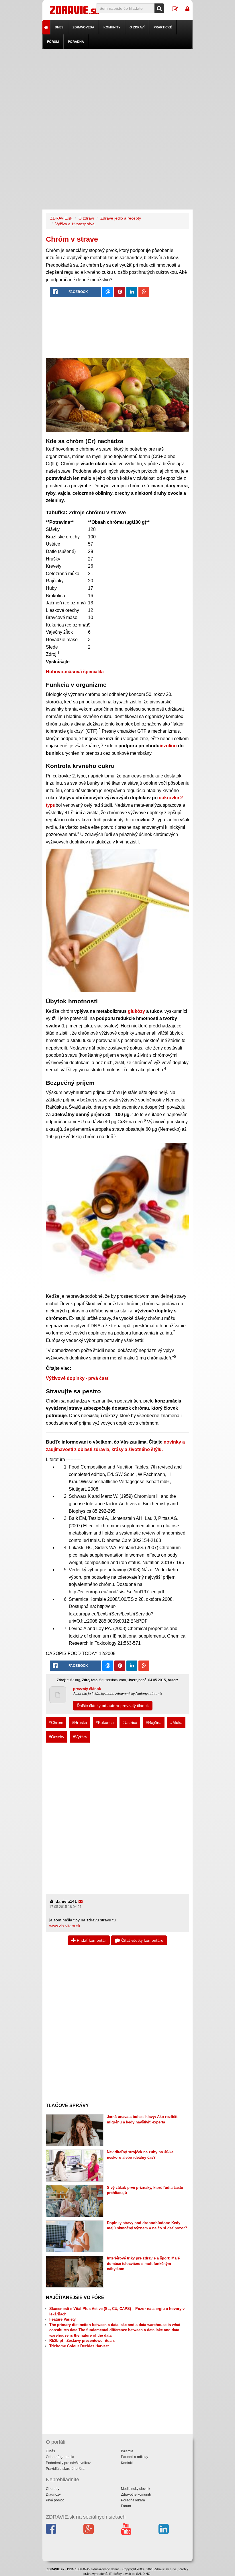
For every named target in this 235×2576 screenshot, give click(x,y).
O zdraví (137, 27)
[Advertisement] (118, 89)
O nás (50, 2451)
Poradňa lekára (133, 2500)
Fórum (53, 42)
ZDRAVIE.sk (61, 218)
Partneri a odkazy (135, 2457)
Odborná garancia (60, 2457)
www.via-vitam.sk (65, 1926)
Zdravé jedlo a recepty (121, 218)
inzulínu (168, 746)
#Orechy (56, 1737)
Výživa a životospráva (75, 224)
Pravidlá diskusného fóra (65, 2469)
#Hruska (80, 1722)
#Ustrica (130, 1722)
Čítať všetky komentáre (142, 1940)
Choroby (53, 2489)
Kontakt (127, 2463)
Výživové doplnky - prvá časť (78, 1378)
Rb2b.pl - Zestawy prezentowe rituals (82, 2341)
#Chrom (56, 1722)
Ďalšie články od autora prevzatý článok (113, 1706)
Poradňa (76, 42)
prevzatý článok (87, 1689)
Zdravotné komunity (136, 2494)
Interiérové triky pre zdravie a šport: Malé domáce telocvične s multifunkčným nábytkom (143, 2263)
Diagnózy (53, 2494)
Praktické (163, 27)
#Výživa (80, 1737)
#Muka (176, 1722)
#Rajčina (154, 1722)
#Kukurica (105, 1722)
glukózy (136, 1011)
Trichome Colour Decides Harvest (79, 2346)
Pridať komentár (91, 1940)
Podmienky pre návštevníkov (68, 2463)
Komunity (112, 27)
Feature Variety (62, 2319)
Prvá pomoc (55, 2500)
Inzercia (127, 2451)
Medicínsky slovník (136, 2489)
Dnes (59, 27)
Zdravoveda (83, 27)
